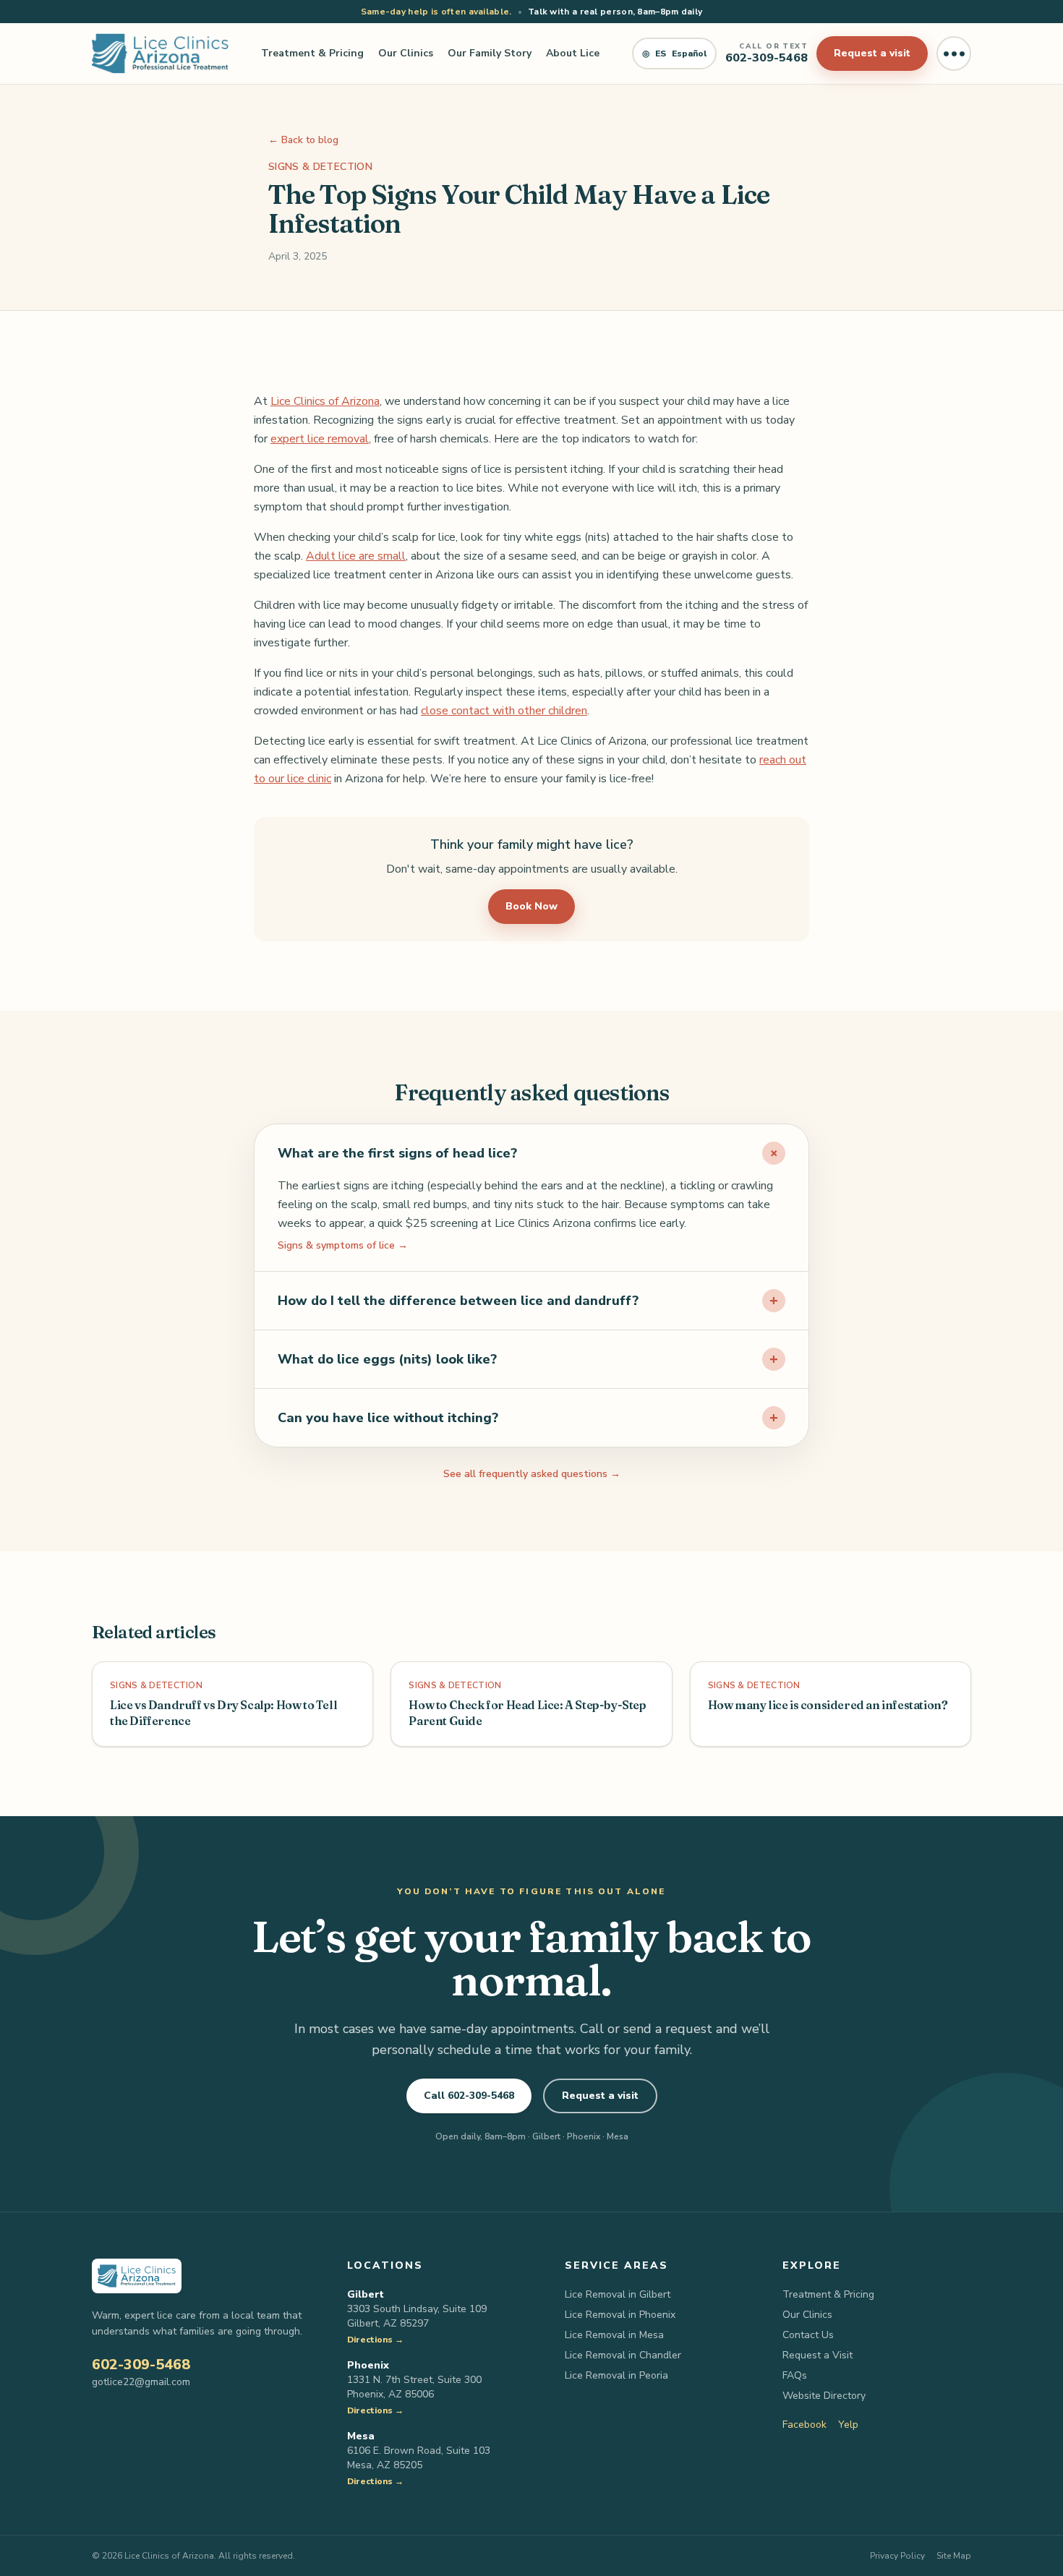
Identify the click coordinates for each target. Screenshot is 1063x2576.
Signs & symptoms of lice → (343, 1245)
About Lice (573, 53)
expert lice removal (320, 439)
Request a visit (872, 53)
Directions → (375, 2340)
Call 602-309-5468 (469, 2096)
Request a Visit (817, 2355)
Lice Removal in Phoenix (620, 2315)
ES (674, 54)
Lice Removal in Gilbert (618, 2294)
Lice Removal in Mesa (614, 2335)
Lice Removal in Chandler (623, 2355)
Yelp (848, 2425)
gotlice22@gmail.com (141, 2382)
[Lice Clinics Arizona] (160, 54)
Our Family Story (490, 53)
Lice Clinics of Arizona (325, 401)
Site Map (954, 2556)
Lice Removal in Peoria (616, 2375)
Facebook (804, 2425)
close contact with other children (504, 711)
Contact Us (808, 2335)
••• (954, 53)
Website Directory (824, 2396)
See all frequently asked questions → (532, 1474)
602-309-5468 (141, 2365)
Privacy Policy (897, 2556)
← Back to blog (303, 140)
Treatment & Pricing (312, 53)
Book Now (531, 906)
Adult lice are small (356, 556)
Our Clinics (406, 53)
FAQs (795, 2375)
